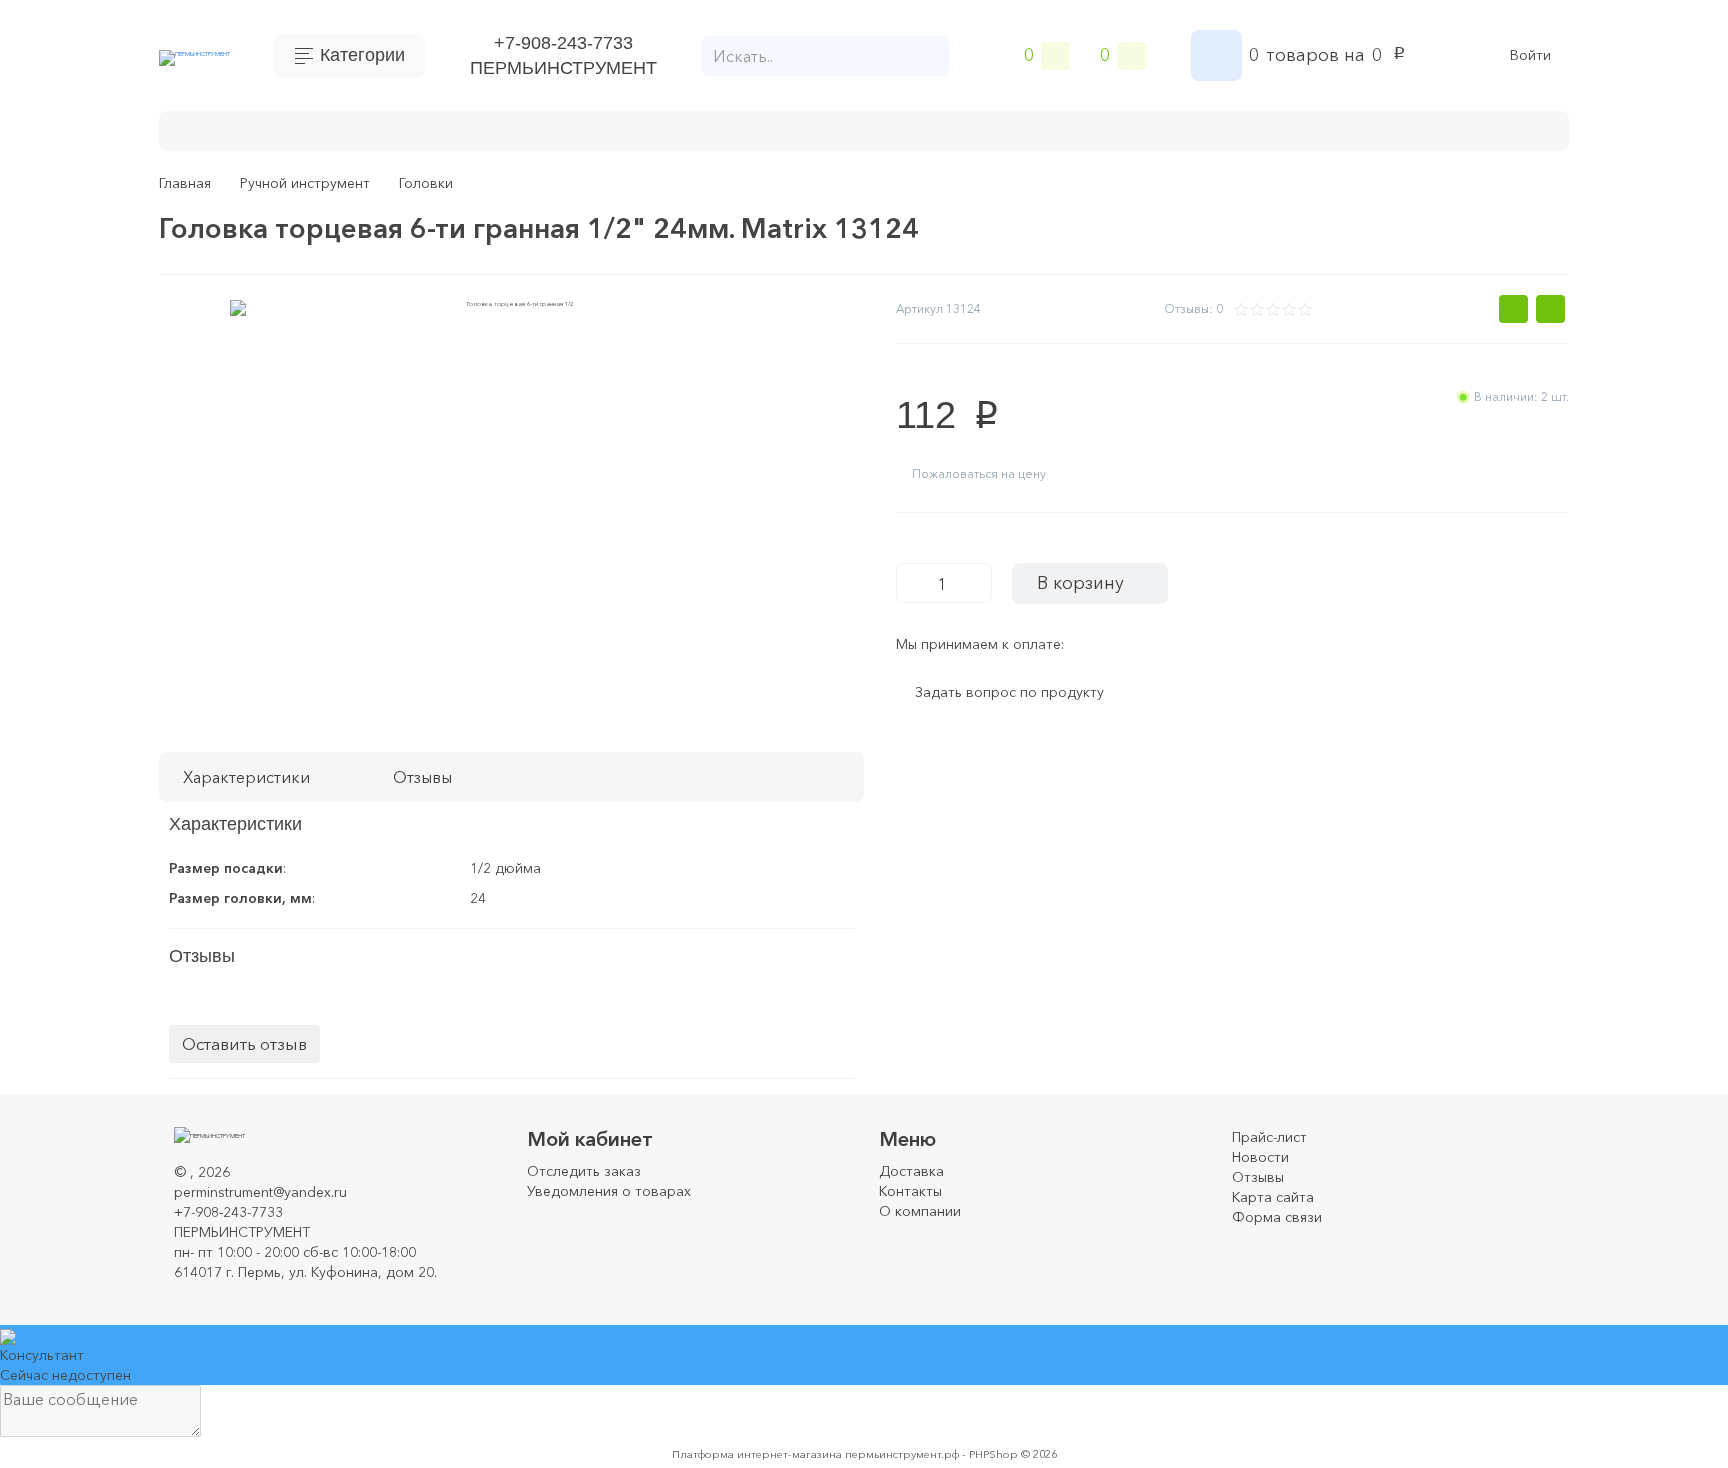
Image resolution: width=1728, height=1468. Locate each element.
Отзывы (1258, 1177)
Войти (1530, 55)
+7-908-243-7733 (563, 43)
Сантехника (1130, 129)
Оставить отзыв (244, 1043)
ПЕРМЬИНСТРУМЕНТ (563, 68)
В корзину (1080, 583)
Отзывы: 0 (1193, 308)
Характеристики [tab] (246, 777)
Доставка (911, 1171)
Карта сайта (1273, 1197)
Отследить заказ (584, 1171)
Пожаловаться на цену (979, 473)
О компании (920, 1211)
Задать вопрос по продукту (1009, 693)
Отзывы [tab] (422, 777)
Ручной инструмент (539, 129)
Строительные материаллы (951, 129)
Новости (1260, 1157)
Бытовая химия (254, 129)
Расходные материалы (730, 129)
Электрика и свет (1271, 129)
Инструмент (388, 129)
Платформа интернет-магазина (757, 1454)
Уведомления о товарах (609, 1191)
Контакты (910, 1191)
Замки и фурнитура (1443, 129)
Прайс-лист (1269, 1137)
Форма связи (1277, 1217)
